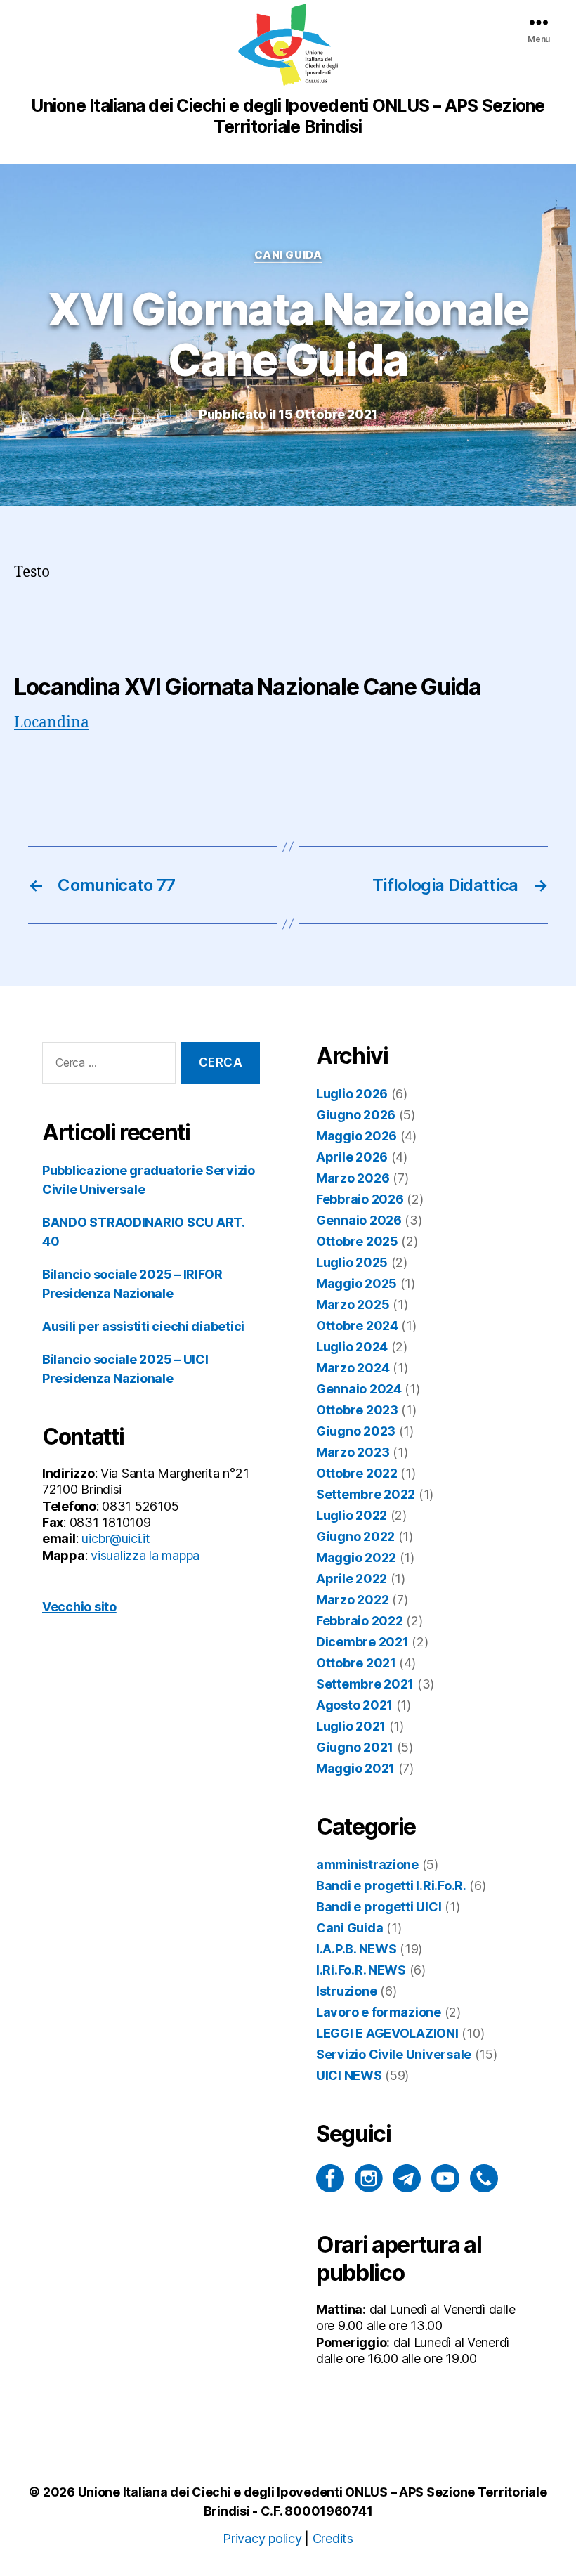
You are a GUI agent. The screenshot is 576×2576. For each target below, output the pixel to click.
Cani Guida (288, 255)
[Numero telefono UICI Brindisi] (484, 2178)
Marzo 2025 (353, 1305)
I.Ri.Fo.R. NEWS (361, 1970)
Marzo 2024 (353, 1368)
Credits (333, 2538)
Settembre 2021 (365, 1684)
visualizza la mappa (145, 1555)
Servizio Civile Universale (394, 2054)
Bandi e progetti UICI (379, 1907)
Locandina (52, 723)
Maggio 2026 (356, 1136)
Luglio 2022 (352, 1515)
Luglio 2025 (352, 1262)
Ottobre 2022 (357, 1473)
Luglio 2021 (351, 1726)
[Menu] (539, 22)
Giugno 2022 (355, 1536)
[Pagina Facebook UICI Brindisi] (330, 2178)
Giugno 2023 (356, 1431)
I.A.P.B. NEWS (356, 1949)
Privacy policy (262, 2538)
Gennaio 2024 (359, 1389)
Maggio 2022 (356, 1557)
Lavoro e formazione (379, 2012)
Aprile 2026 (352, 1157)
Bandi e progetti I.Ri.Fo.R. (391, 1886)
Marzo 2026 (353, 1178)
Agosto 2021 (354, 1705)
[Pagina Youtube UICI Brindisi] (445, 2178)
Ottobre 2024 (357, 1326)
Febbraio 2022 (360, 1621)
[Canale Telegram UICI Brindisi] (407, 2178)
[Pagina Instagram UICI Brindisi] (369, 2178)
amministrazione (367, 1865)
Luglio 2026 (352, 1094)
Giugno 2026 (356, 1115)
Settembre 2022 (366, 1494)
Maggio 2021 (355, 1768)
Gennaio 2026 (359, 1220)
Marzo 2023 (353, 1452)
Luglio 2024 (352, 1347)
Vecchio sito (79, 1607)
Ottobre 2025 (357, 1241)
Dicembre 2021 (362, 1642)
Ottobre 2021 (356, 1663)
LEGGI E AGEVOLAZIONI (387, 2033)
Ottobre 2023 (357, 1410)
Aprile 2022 (352, 1579)
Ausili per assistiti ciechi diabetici (143, 1326)
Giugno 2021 (355, 1747)
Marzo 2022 (352, 1600)
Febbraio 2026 (360, 1199)
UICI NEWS (349, 2075)
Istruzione (346, 1991)
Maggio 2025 (356, 1283)
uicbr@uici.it (116, 1539)
